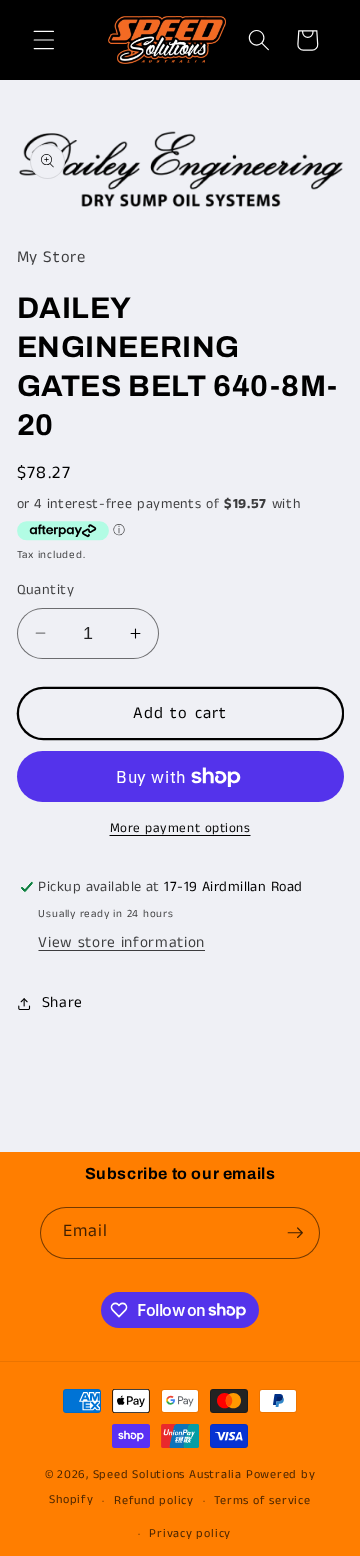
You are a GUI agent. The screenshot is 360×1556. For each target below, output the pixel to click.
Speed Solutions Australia (167, 1474)
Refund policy (154, 1500)
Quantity (46, 590)
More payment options (180, 828)
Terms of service (262, 1500)
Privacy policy (190, 1533)
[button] (44, 40)
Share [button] (62, 1003)
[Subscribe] (295, 1233)
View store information (121, 943)
